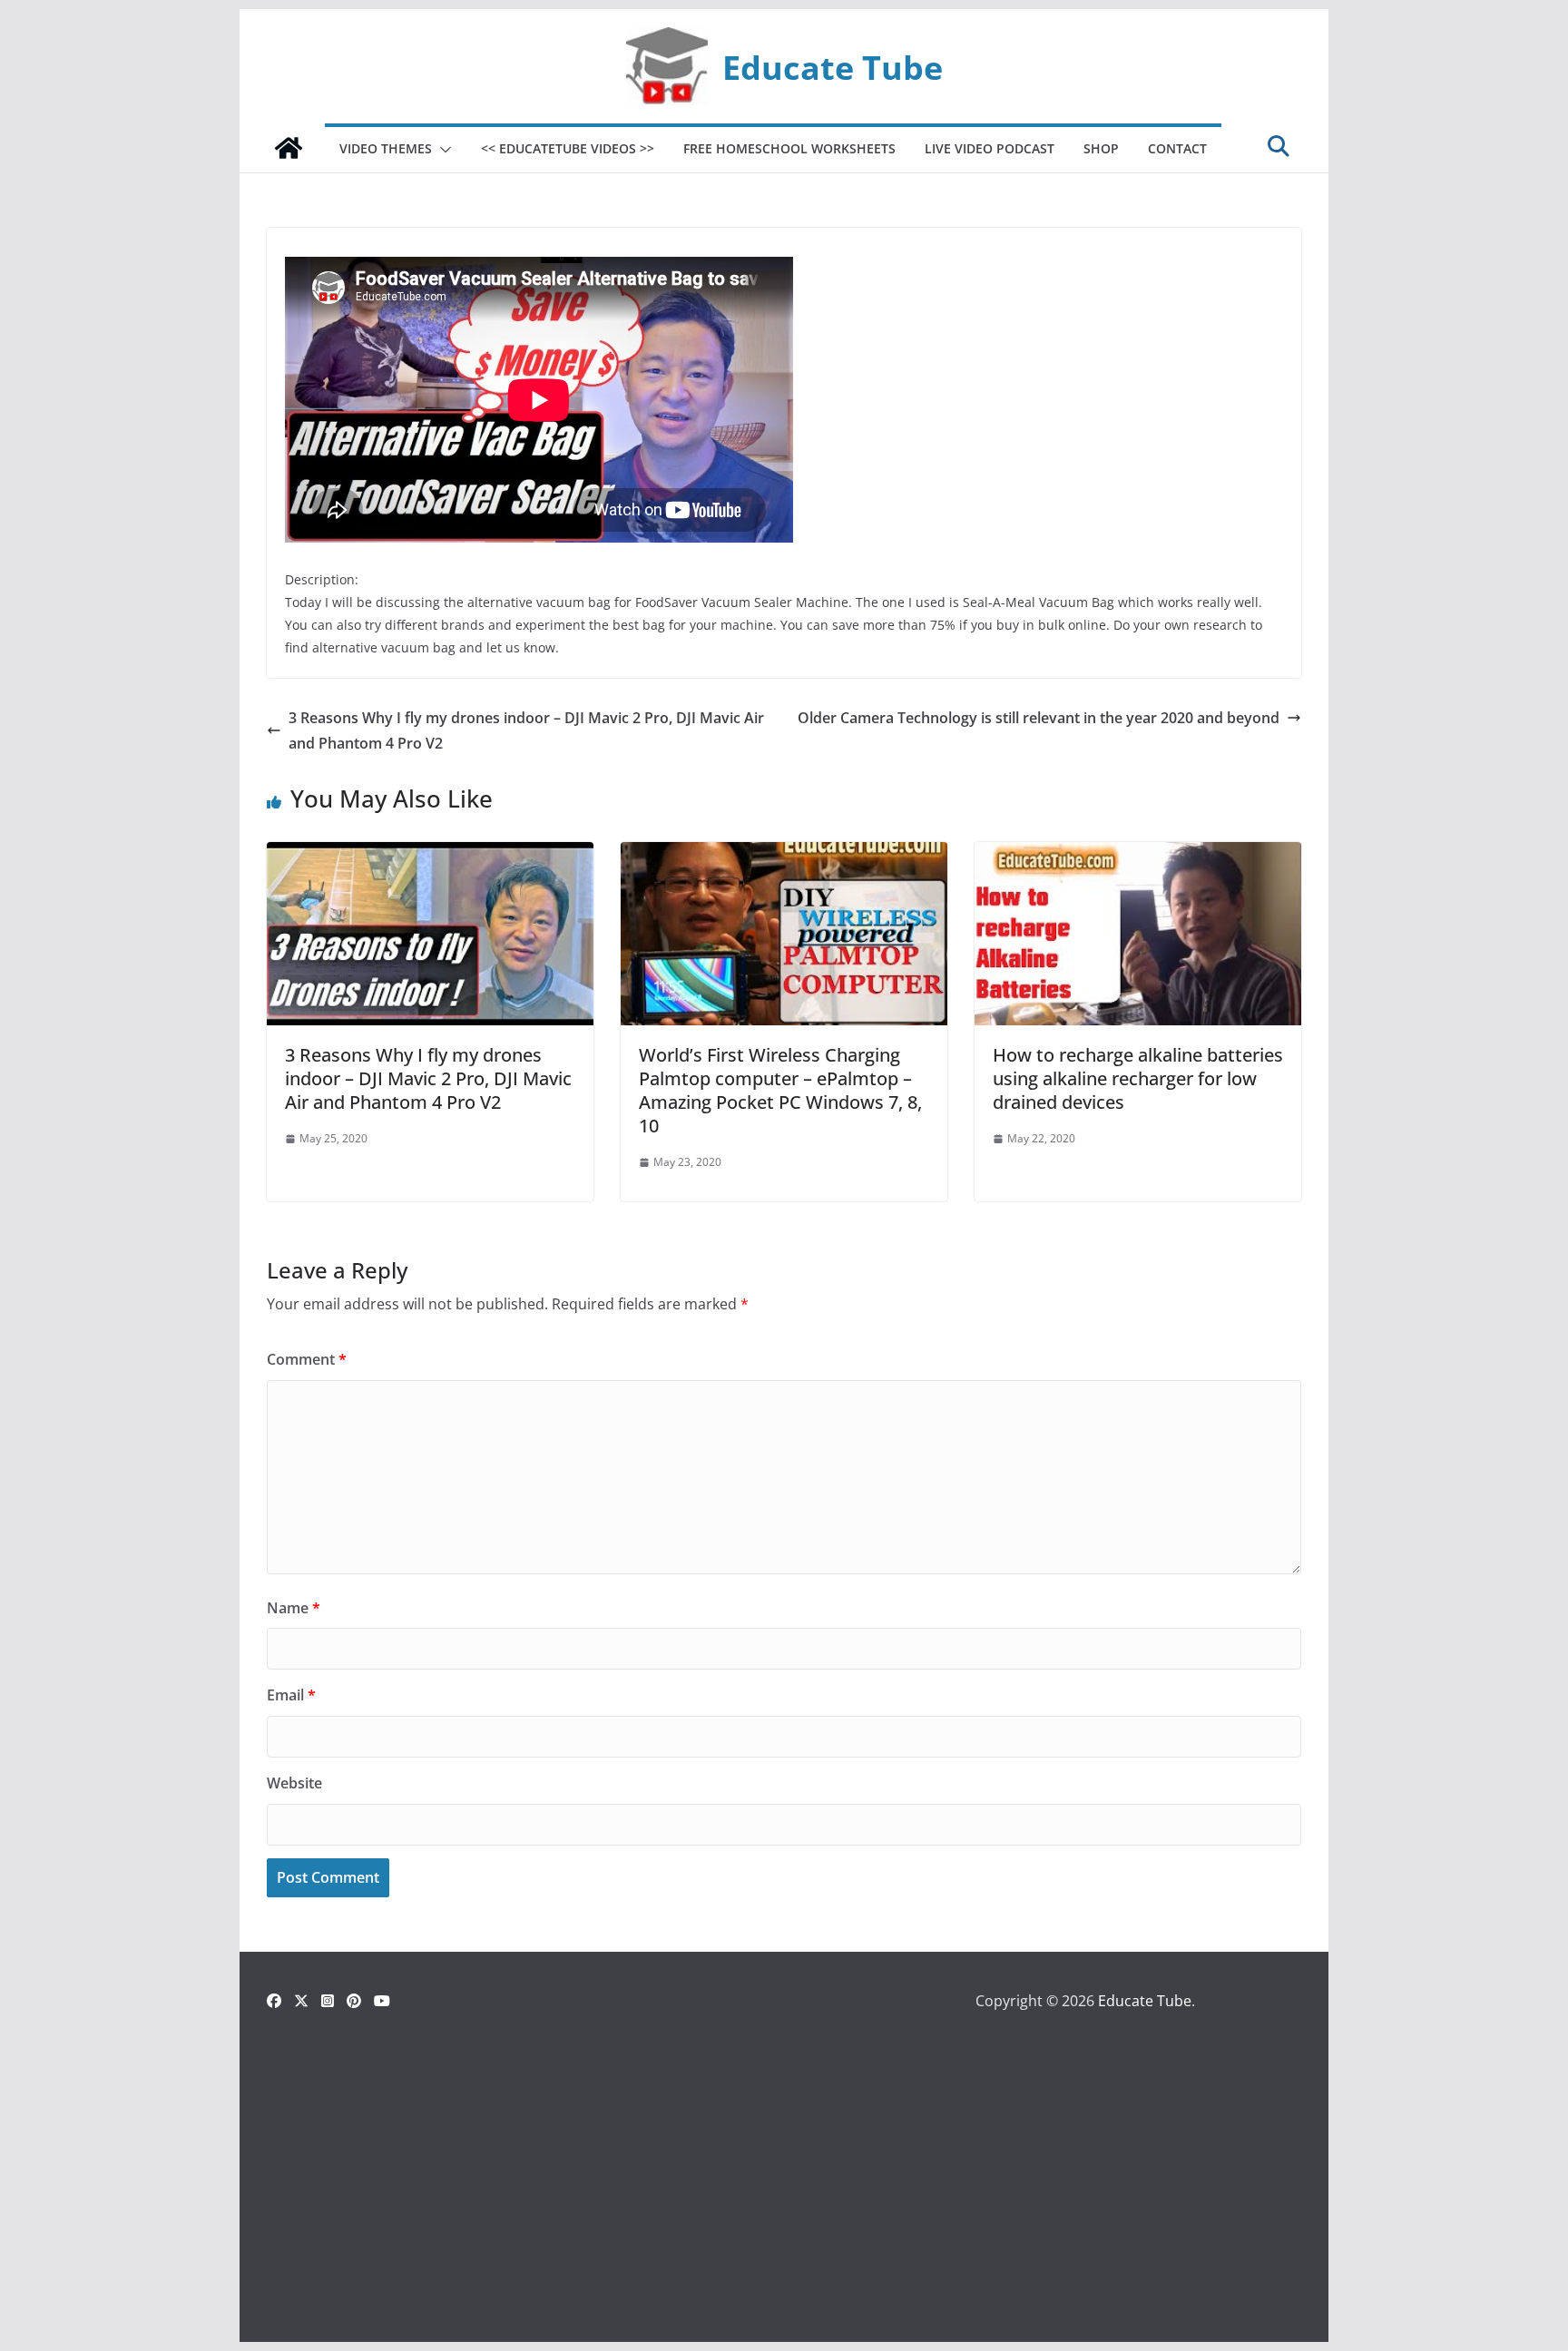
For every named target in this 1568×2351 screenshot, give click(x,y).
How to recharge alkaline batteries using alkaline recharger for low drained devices (1138, 1078)
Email (291, 1695)
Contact (1177, 148)
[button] (442, 150)
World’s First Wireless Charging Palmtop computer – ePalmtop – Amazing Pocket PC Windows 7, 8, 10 (780, 1090)
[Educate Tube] (289, 148)
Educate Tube (833, 67)
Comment (307, 1359)
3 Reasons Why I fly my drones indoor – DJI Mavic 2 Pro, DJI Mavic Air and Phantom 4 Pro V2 (526, 731)
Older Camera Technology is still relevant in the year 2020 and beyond (1039, 718)
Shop (1101, 148)
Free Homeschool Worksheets (789, 148)
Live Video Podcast (990, 148)
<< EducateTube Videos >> (568, 148)
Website (294, 1783)
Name (294, 1608)
